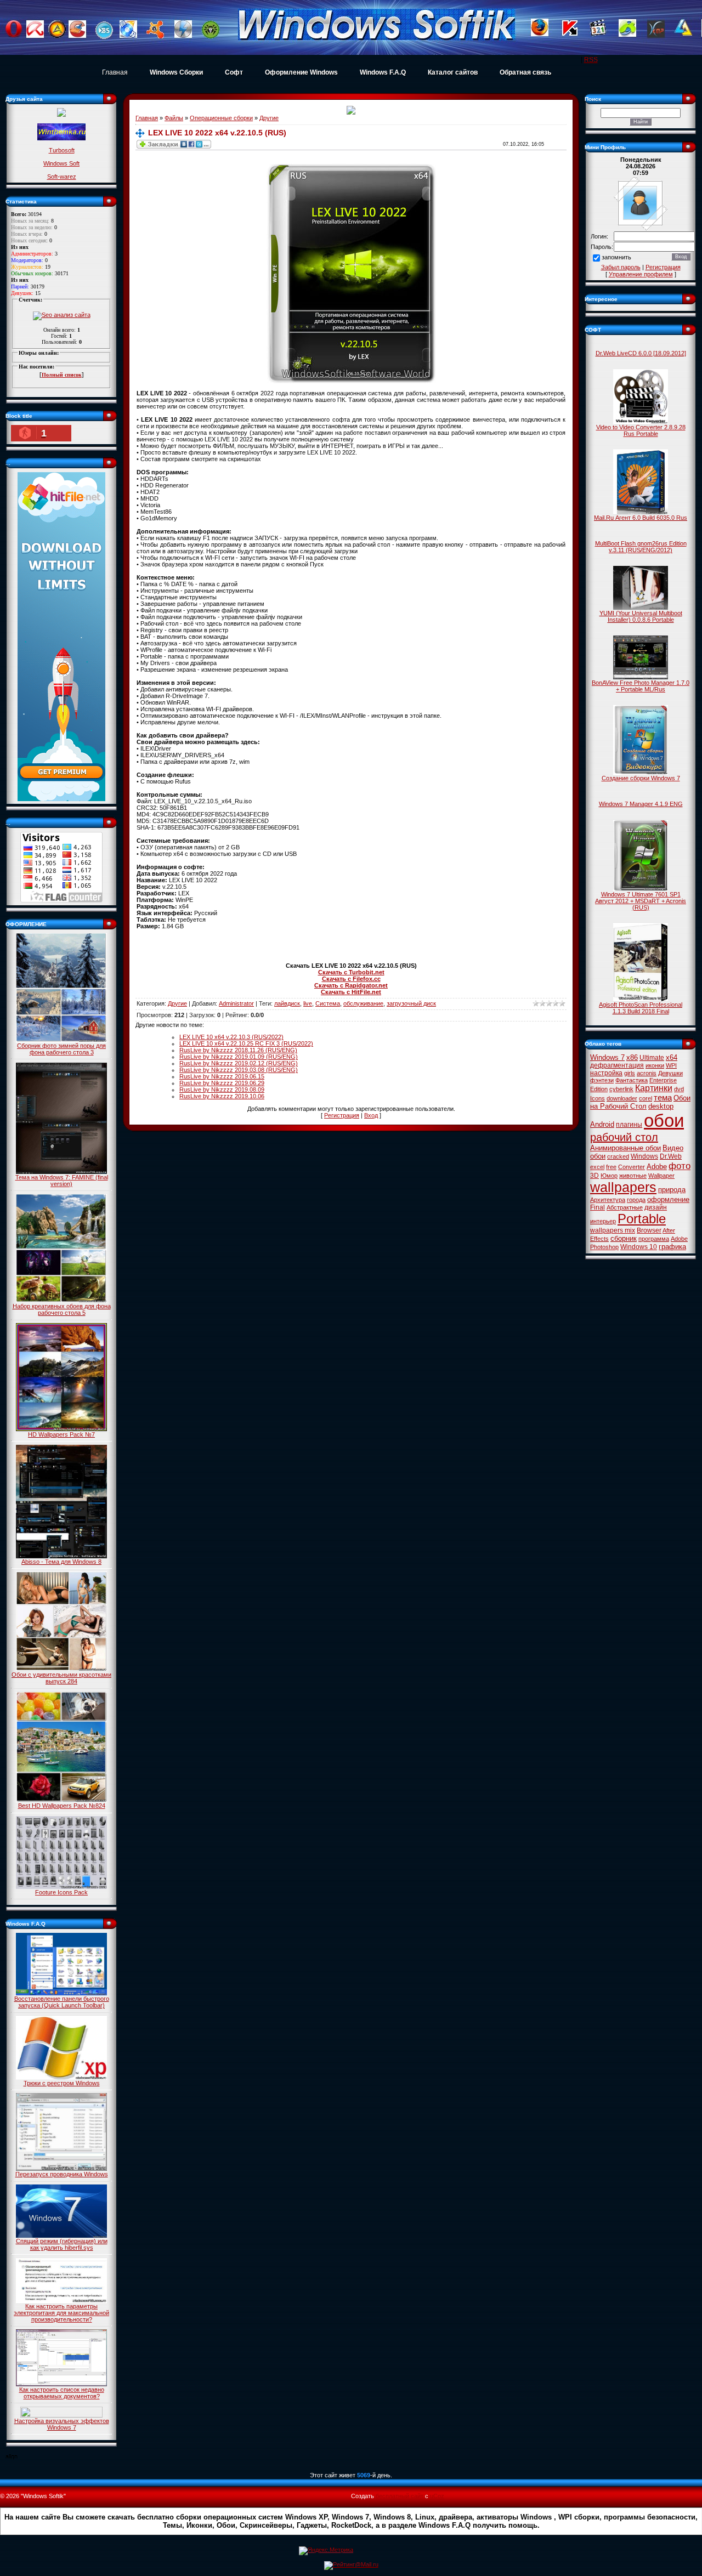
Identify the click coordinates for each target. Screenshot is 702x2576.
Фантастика (632, 1080)
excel (597, 1167)
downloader (622, 1098)
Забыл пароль (621, 267)
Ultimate (652, 1058)
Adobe (657, 1167)
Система (328, 1003)
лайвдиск (287, 1003)
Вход (371, 1115)
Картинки (654, 1088)
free (611, 1167)
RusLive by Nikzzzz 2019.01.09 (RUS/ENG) (239, 1057)
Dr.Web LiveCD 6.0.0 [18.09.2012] (641, 353)
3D (595, 1176)
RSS (591, 60)
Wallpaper (661, 1176)
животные (633, 1176)
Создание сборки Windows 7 (641, 778)
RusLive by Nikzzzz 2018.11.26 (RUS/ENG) (238, 1050)
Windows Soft (61, 163)
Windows (644, 1156)
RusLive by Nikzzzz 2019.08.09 (222, 1090)
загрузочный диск (411, 1003)
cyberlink (621, 1089)
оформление (668, 1199)
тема (663, 1098)
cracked (618, 1156)
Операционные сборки (221, 118)
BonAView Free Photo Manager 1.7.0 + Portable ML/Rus (641, 686)
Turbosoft (62, 150)
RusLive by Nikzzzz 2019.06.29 (222, 1083)
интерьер (603, 1221)
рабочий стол (624, 1137)
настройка (606, 1073)
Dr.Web (671, 1156)
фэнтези (602, 1080)
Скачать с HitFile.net (351, 992)
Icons (598, 1098)
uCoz (437, 2496)
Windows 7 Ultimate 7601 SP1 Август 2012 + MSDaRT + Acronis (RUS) (641, 901)
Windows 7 (607, 1057)
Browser (649, 1230)
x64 (672, 1057)
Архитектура (608, 1200)
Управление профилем (641, 274)
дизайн (656, 1207)
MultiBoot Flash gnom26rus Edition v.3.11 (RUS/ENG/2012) (641, 547)
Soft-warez (62, 177)
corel (646, 1098)
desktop (661, 1106)
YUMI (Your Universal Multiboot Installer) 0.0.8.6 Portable (641, 616)
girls (630, 1073)
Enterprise (663, 1080)
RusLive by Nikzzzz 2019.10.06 (222, 1096)
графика (672, 1247)
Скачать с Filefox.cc (351, 979)
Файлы (174, 118)
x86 (632, 1057)
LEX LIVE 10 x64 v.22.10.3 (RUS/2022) (231, 1037)
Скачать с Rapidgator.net (351, 985)
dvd (679, 1089)
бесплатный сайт (400, 2496)
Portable (642, 1219)
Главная (115, 72)
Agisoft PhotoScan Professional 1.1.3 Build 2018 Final (641, 1008)
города (636, 1200)
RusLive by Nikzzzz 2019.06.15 (222, 1076)
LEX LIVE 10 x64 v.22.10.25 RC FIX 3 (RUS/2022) (246, 1043)
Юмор (609, 1176)
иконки (655, 1065)
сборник (624, 1238)
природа (672, 1190)
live (308, 1003)
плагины (629, 1125)
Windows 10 (639, 1247)
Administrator (236, 1003)
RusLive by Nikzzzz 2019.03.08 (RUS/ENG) (239, 1070)
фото (680, 1166)
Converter (632, 1167)
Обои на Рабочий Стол (640, 1102)
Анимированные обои (625, 1148)
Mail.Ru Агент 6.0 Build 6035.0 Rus (641, 518)
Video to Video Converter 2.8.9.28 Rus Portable (641, 430)
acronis (647, 1073)
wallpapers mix (613, 1230)
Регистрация (342, 1115)
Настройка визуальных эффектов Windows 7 (62, 2424)
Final (598, 1207)
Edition (599, 1089)
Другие (269, 118)
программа (654, 1239)
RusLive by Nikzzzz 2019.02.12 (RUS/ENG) (239, 1063)
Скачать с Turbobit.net (351, 972)
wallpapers (623, 1187)
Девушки (670, 1073)
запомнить (616, 258)
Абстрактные (625, 1207)
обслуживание (363, 1003)
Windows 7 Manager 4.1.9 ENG (641, 804)
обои (664, 1120)
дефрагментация (617, 1065)
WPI (671, 1065)
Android (602, 1124)
